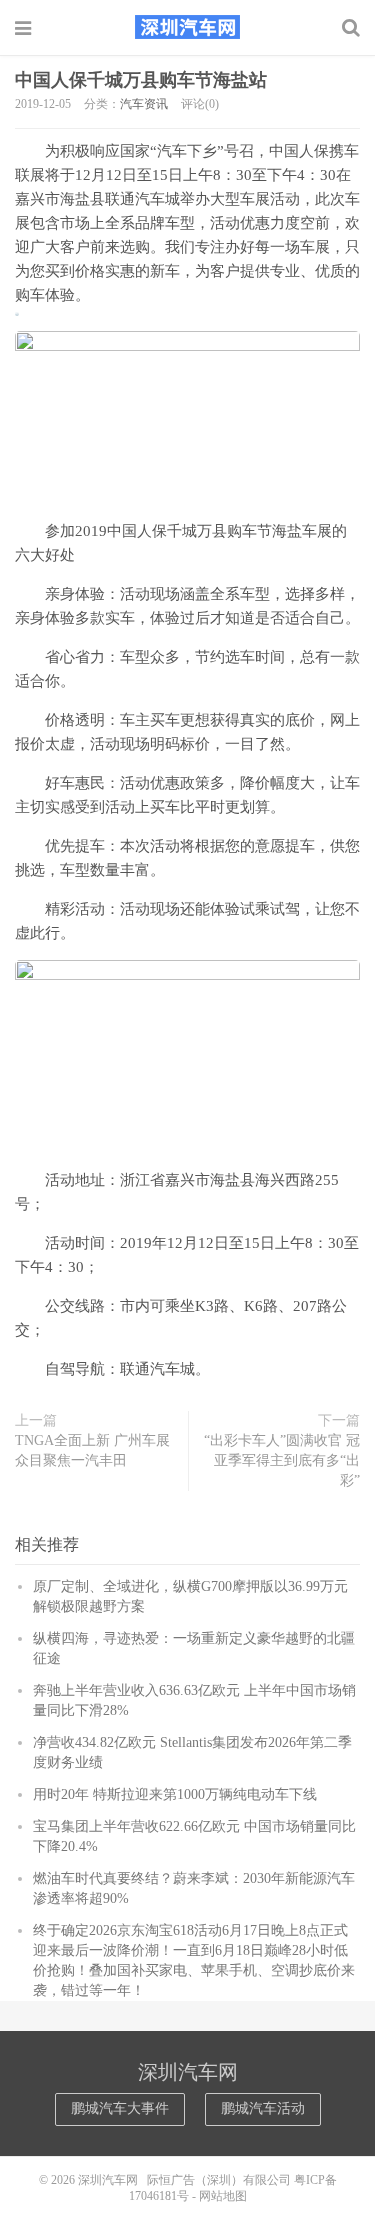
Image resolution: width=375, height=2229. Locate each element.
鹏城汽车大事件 (120, 2108)
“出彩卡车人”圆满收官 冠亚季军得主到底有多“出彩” (282, 1460)
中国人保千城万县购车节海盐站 (141, 80)
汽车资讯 (144, 104)
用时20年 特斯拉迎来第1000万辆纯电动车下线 (175, 1794)
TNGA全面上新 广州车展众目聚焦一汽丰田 (92, 1450)
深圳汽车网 (188, 27)
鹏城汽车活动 (263, 2108)
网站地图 (223, 2196)
